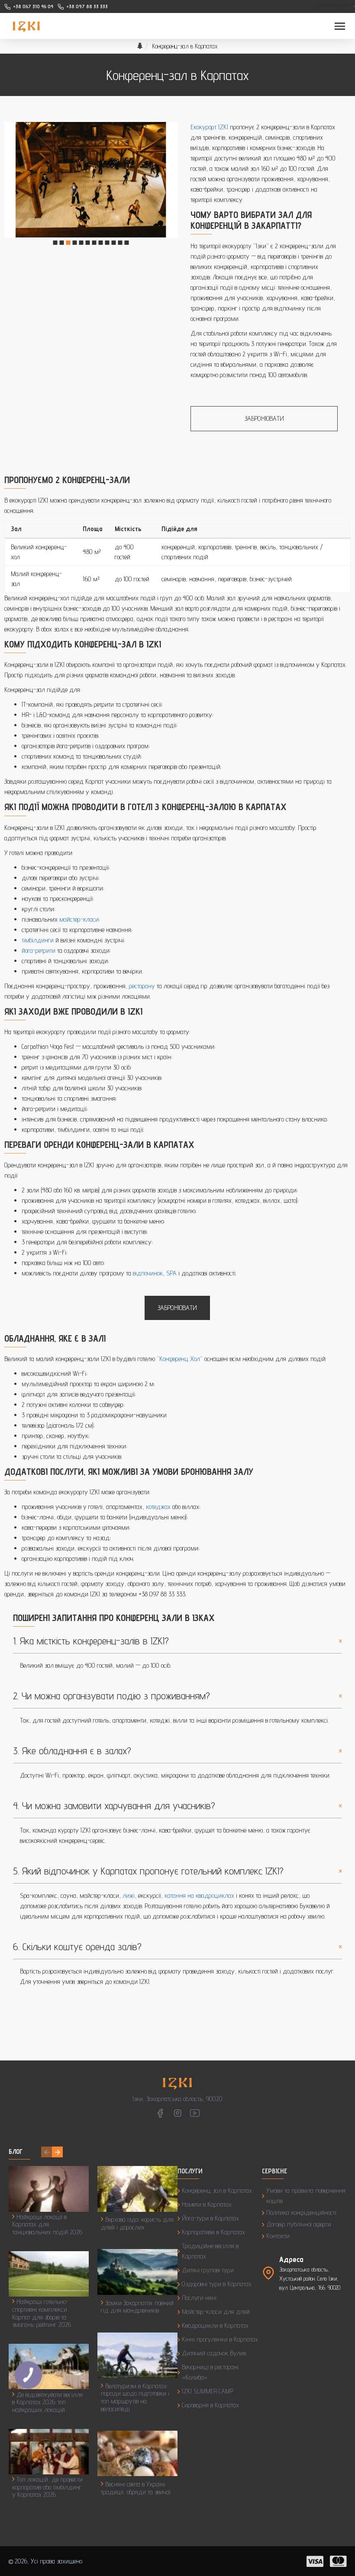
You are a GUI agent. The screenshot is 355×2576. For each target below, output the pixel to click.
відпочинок (148, 1273)
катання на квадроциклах (199, 1895)
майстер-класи (79, 919)
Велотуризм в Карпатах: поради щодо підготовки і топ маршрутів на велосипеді (135, 2397)
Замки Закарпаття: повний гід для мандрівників (137, 2307)
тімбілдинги (38, 940)
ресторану (142, 986)
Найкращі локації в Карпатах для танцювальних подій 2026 (47, 2224)
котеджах (158, 1507)
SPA (171, 1273)
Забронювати (264, 418)
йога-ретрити (39, 950)
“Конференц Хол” (180, 1359)
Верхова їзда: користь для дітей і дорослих (137, 2223)
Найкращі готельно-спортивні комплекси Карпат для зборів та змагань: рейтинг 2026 (42, 2313)
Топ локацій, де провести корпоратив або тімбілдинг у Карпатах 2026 (47, 2487)
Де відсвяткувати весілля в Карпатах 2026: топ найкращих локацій (47, 2402)
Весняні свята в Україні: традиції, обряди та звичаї (136, 2488)
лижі (129, 1895)
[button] (55, 243)
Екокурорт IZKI (209, 127)
